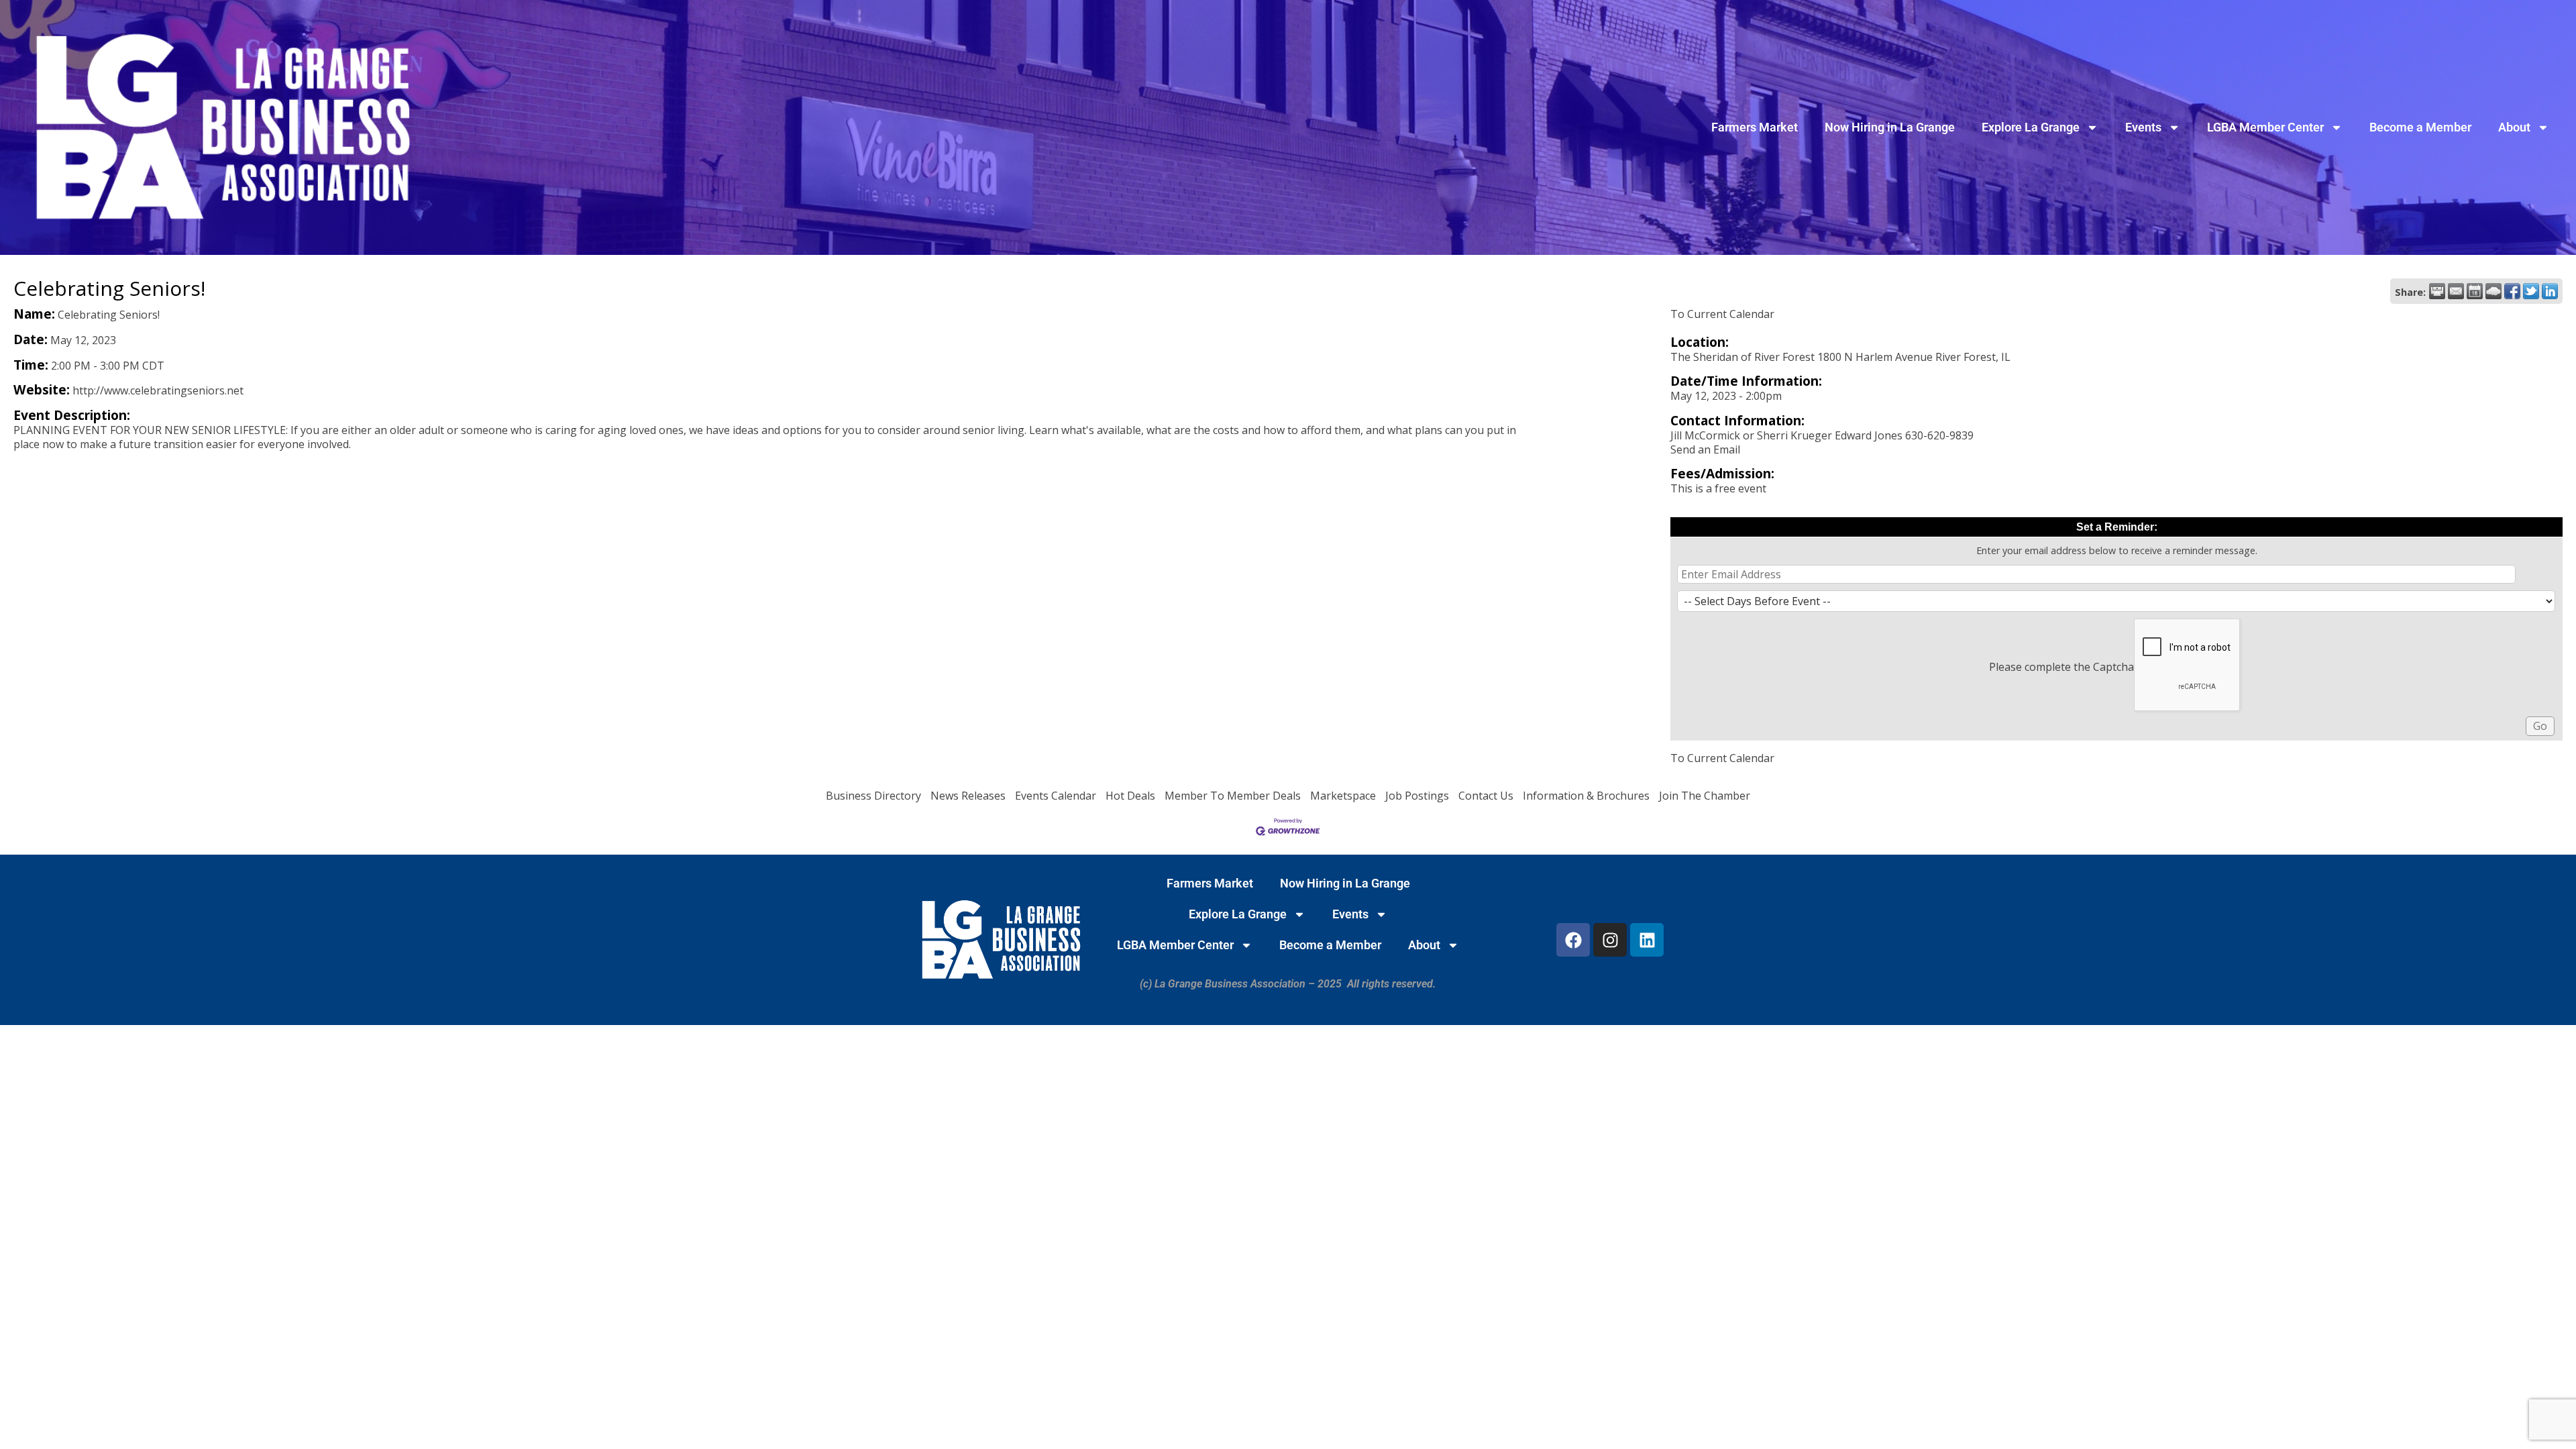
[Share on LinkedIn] (2550, 291)
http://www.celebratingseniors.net (158, 390)
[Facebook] (1573, 940)
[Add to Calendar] (2475, 291)
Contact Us (1486, 796)
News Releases (968, 796)
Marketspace (1343, 796)
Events (2143, 127)
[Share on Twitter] (2531, 291)
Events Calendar (1056, 796)
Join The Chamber (1705, 796)
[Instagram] (1610, 940)
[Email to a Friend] (2456, 291)
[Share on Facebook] (2512, 291)
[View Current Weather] (2493, 291)
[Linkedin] (1647, 940)
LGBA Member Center (2265, 127)
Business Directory (873, 796)
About (2514, 127)
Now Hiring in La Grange (1890, 127)
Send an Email (1705, 449)
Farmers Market (1755, 127)
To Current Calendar (1722, 314)
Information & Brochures (1586, 796)
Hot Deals (1130, 796)
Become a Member (2420, 127)
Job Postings (1417, 796)
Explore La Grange (2031, 127)
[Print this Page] (2437, 291)
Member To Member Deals (1233, 796)
